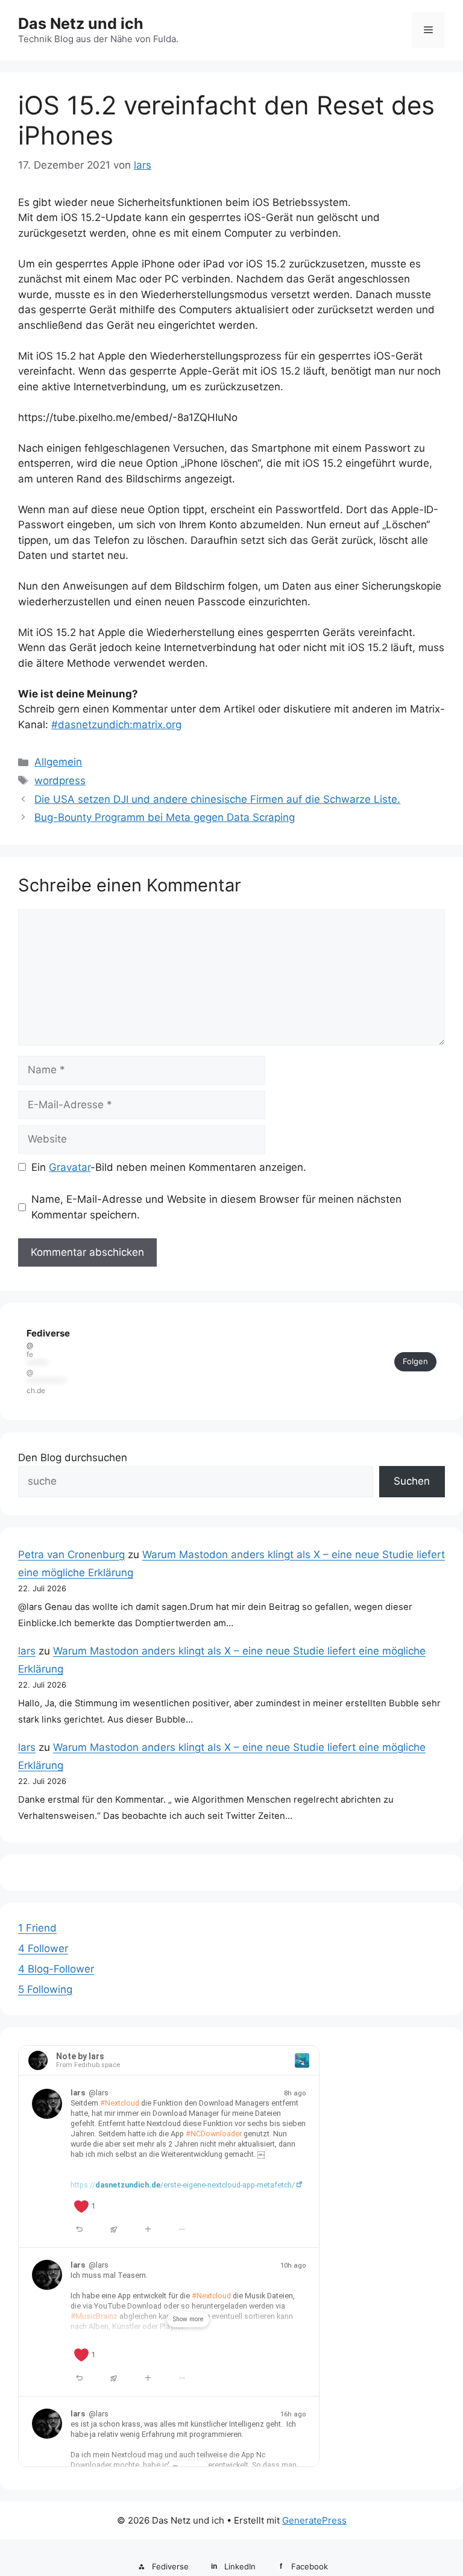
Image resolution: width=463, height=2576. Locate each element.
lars (27, 1651)
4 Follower (43, 1948)
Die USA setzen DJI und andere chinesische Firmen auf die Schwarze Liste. (217, 799)
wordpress (60, 781)
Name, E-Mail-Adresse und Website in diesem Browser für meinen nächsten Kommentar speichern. (216, 1207)
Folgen (415, 1361)
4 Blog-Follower (56, 1969)
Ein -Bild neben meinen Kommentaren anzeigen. (169, 1167)
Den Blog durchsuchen (73, 1458)
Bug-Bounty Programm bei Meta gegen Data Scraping (165, 817)
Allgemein (58, 762)
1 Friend (37, 1928)
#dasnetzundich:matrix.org (116, 725)
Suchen (412, 1481)
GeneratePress (314, 2520)
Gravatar (70, 1167)
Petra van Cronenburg (71, 1555)
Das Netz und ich (81, 23)
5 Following (45, 1989)
